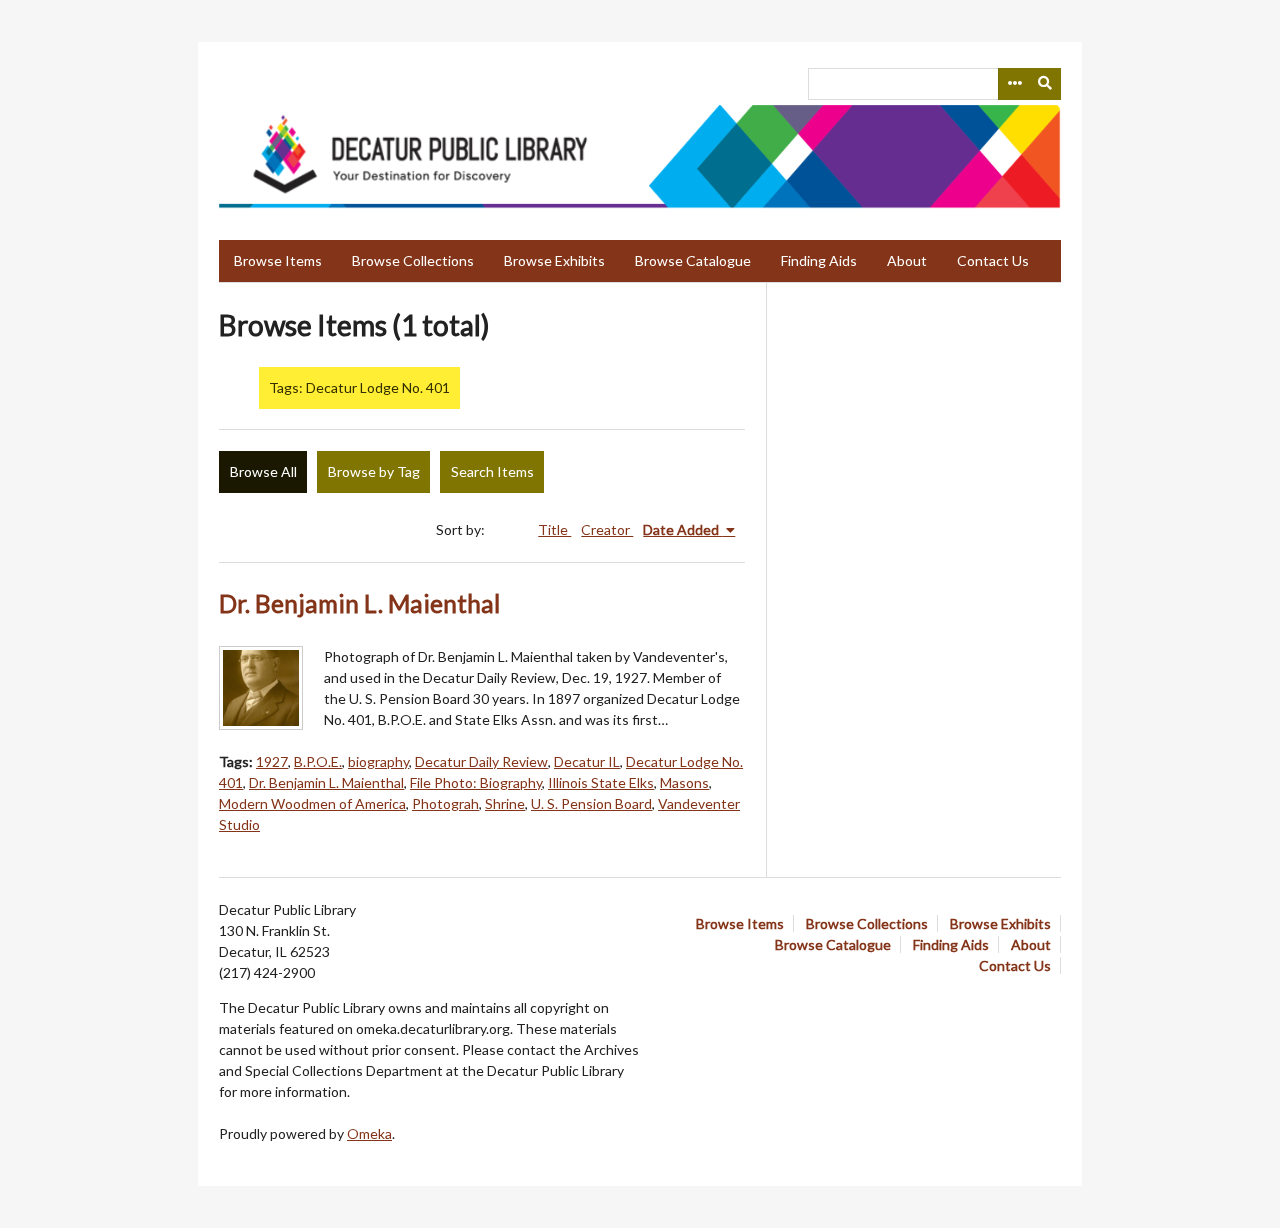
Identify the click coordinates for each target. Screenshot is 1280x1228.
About (907, 260)
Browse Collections (413, 260)
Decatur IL (587, 761)
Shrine (505, 803)
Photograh (445, 803)
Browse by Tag (374, 471)
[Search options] (1014, 84)
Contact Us (993, 260)
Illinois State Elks (601, 782)
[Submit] (1046, 84)
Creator (607, 529)
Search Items (492, 471)
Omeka (369, 1133)
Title (554, 529)
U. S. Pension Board (591, 803)
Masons (684, 782)
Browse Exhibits (554, 260)
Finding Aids (819, 260)
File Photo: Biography (476, 782)
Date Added (682, 529)
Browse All (263, 471)
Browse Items (278, 260)
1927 (272, 761)
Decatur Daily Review (481, 761)
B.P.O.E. (318, 761)
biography (378, 761)
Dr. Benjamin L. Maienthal (359, 603)
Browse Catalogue (693, 260)
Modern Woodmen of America (312, 803)
